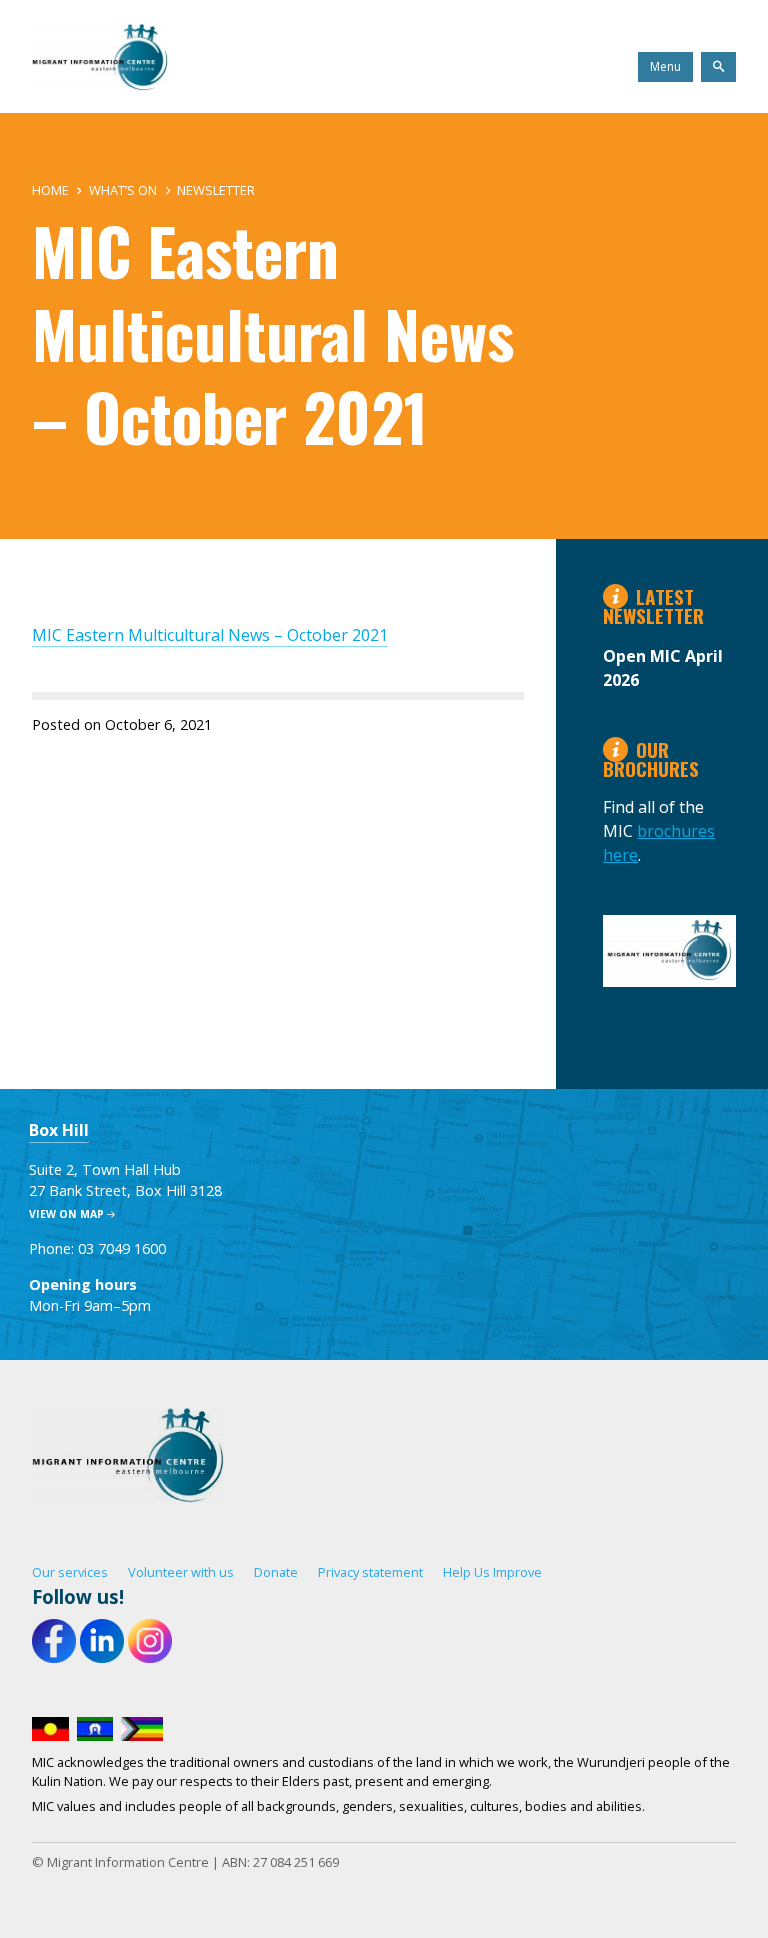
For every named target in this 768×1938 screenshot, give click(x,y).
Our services (70, 1572)
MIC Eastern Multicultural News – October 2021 (210, 635)
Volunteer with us (181, 1572)
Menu (665, 66)
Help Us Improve (492, 1572)
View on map (66, 1214)
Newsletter (216, 190)
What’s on (123, 190)
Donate (276, 1572)
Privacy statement (370, 1572)
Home (50, 190)
